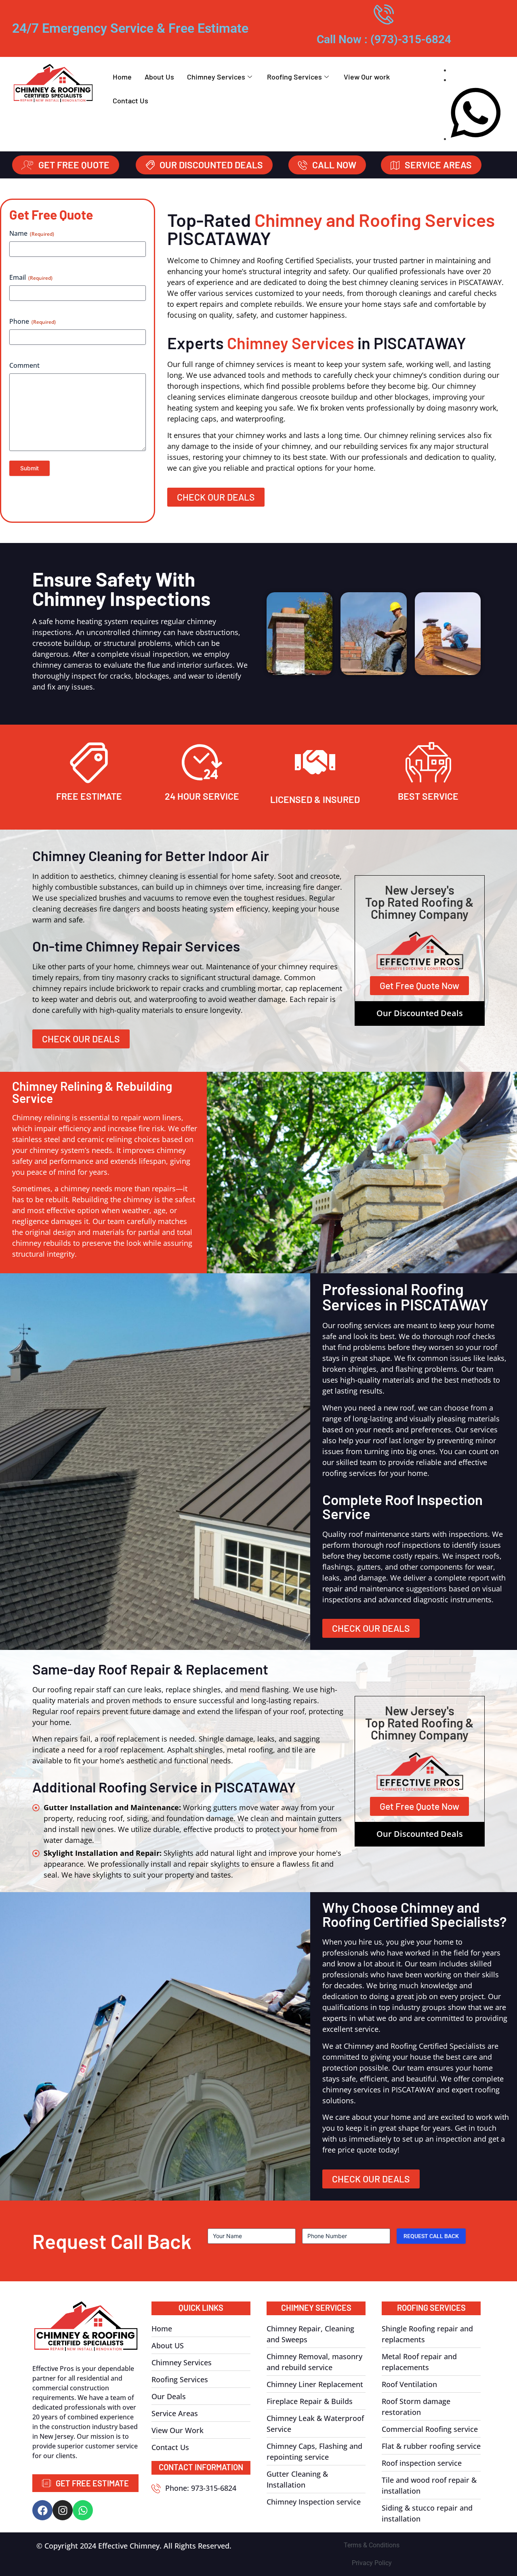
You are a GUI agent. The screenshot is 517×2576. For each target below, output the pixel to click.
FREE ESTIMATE (89, 796)
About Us (159, 77)
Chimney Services (216, 77)
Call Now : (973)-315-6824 (384, 39)
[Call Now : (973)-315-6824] (384, 14)
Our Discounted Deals (420, 1013)
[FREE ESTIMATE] (89, 762)
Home (122, 77)
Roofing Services (294, 77)
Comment (24, 365)
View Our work (367, 77)
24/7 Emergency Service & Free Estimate (130, 28)
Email (31, 277)
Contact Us (130, 101)
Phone (33, 321)
